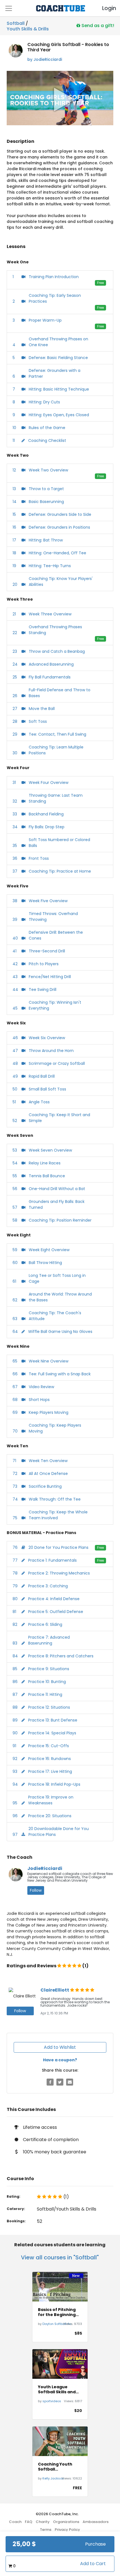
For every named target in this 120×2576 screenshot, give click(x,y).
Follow (36, 1890)
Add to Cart (93, 2564)
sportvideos (52, 2401)
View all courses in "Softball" (60, 2257)
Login (104, 8)
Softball (16, 23)
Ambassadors (96, 2522)
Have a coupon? (60, 2060)
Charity (43, 2522)
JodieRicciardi (45, 1868)
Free (100, 283)
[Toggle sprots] (9, 8)
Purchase (95, 2544)
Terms (46, 2530)
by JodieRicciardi (45, 59)
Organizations (66, 2522)
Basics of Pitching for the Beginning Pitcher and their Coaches (57, 2312)
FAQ (29, 2522)
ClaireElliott (55, 1990)
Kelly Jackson (53, 2478)
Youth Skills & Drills (28, 28)
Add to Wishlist (60, 2047)
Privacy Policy (67, 2530)
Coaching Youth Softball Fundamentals (55, 2467)
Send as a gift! (97, 25)
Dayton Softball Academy (63, 2324)
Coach (15, 2522)
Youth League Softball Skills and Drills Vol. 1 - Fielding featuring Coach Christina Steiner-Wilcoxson (59, 2389)
